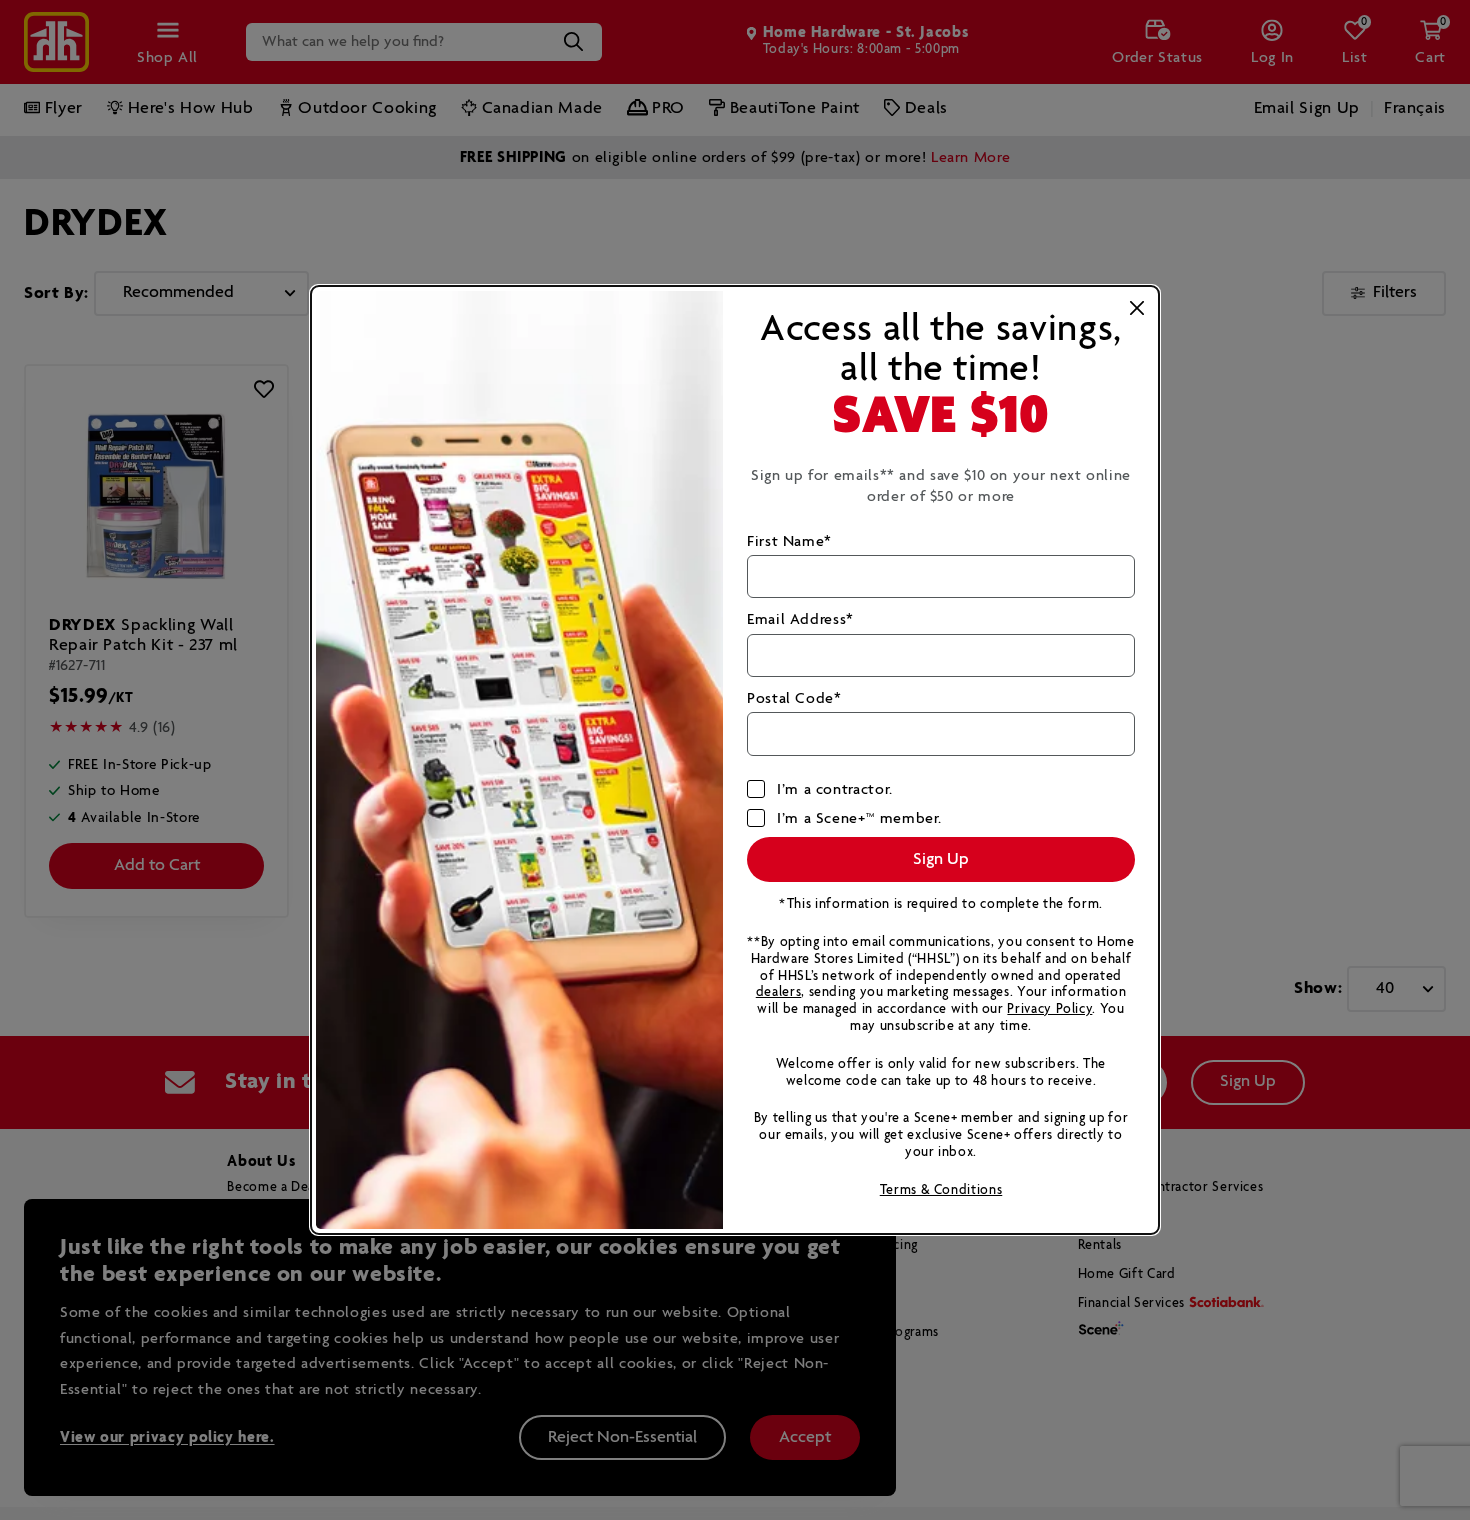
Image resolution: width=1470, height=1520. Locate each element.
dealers (778, 992)
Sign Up (941, 859)
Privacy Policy (1049, 1009)
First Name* (789, 541)
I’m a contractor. (835, 789)
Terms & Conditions (941, 1190)
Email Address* (800, 619)
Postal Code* (794, 698)
